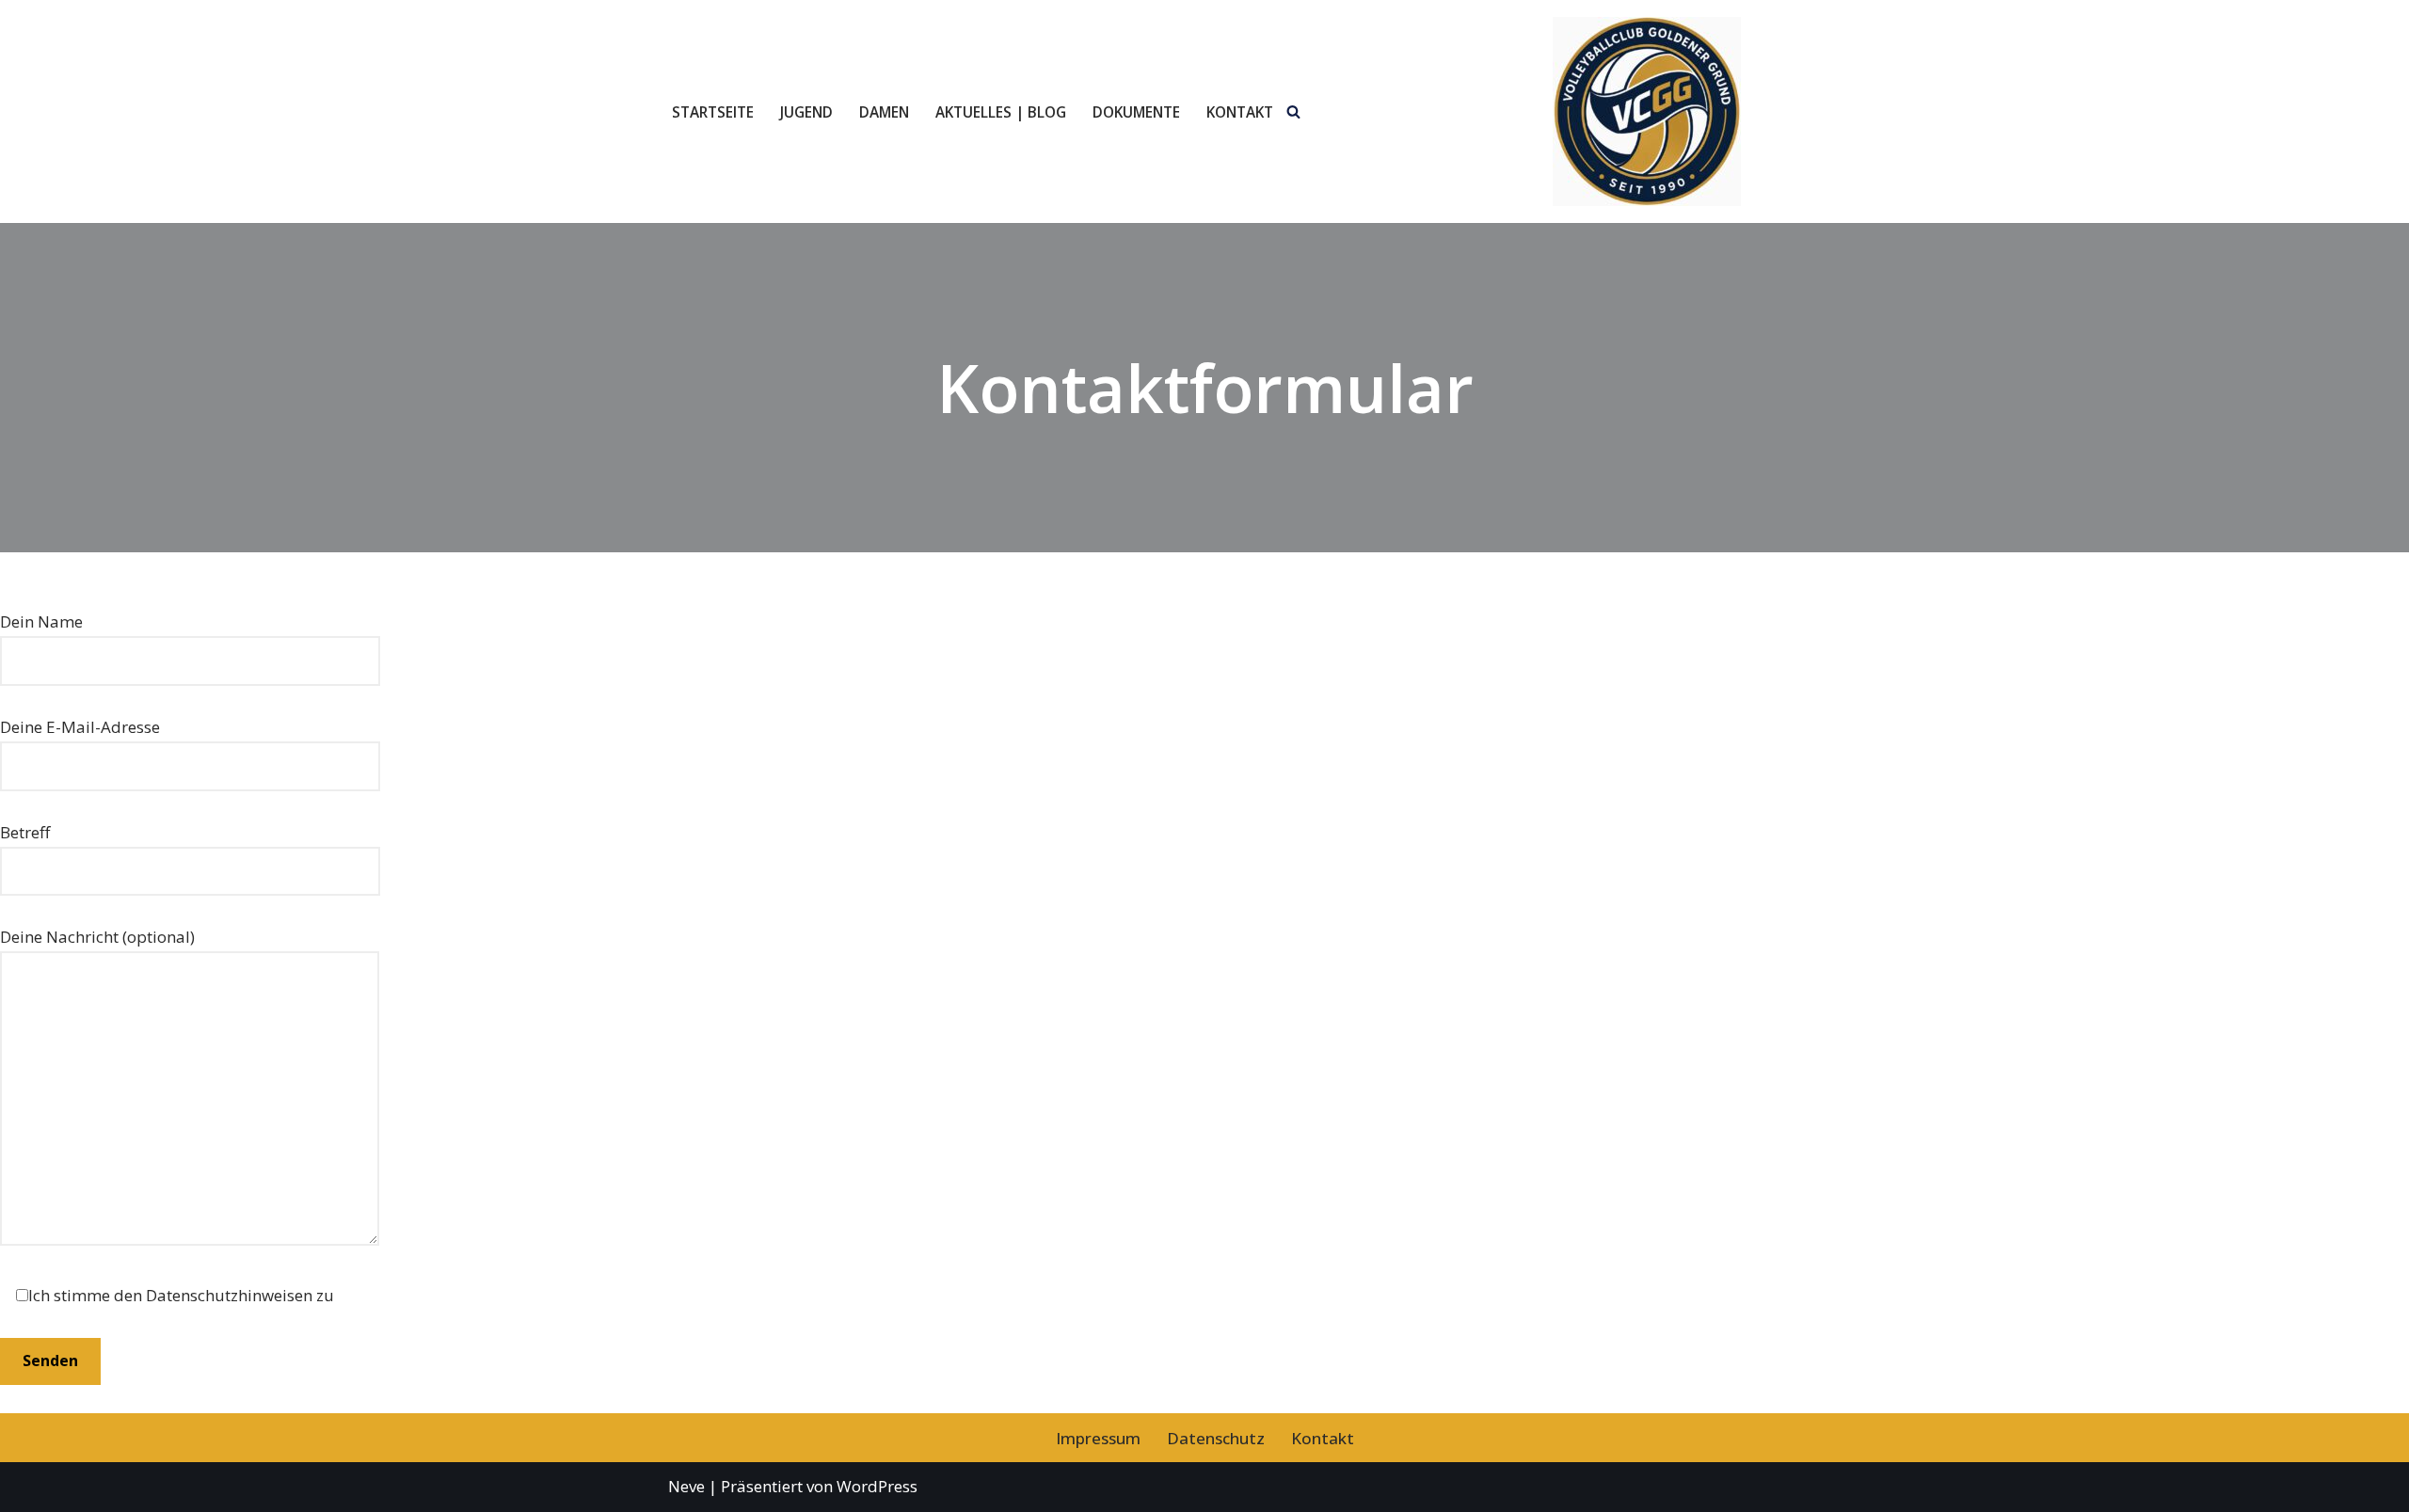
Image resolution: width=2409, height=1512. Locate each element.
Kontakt (1240, 112)
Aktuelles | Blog (1001, 112)
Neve (686, 1486)
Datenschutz (1216, 1438)
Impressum (1098, 1438)
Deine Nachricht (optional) (97, 937)
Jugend (806, 112)
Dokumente (1136, 112)
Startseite (713, 112)
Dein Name (41, 621)
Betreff (25, 832)
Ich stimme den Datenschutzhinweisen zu (181, 1295)
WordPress (877, 1486)
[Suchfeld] (1293, 111)
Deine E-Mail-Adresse (80, 727)
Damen (884, 112)
